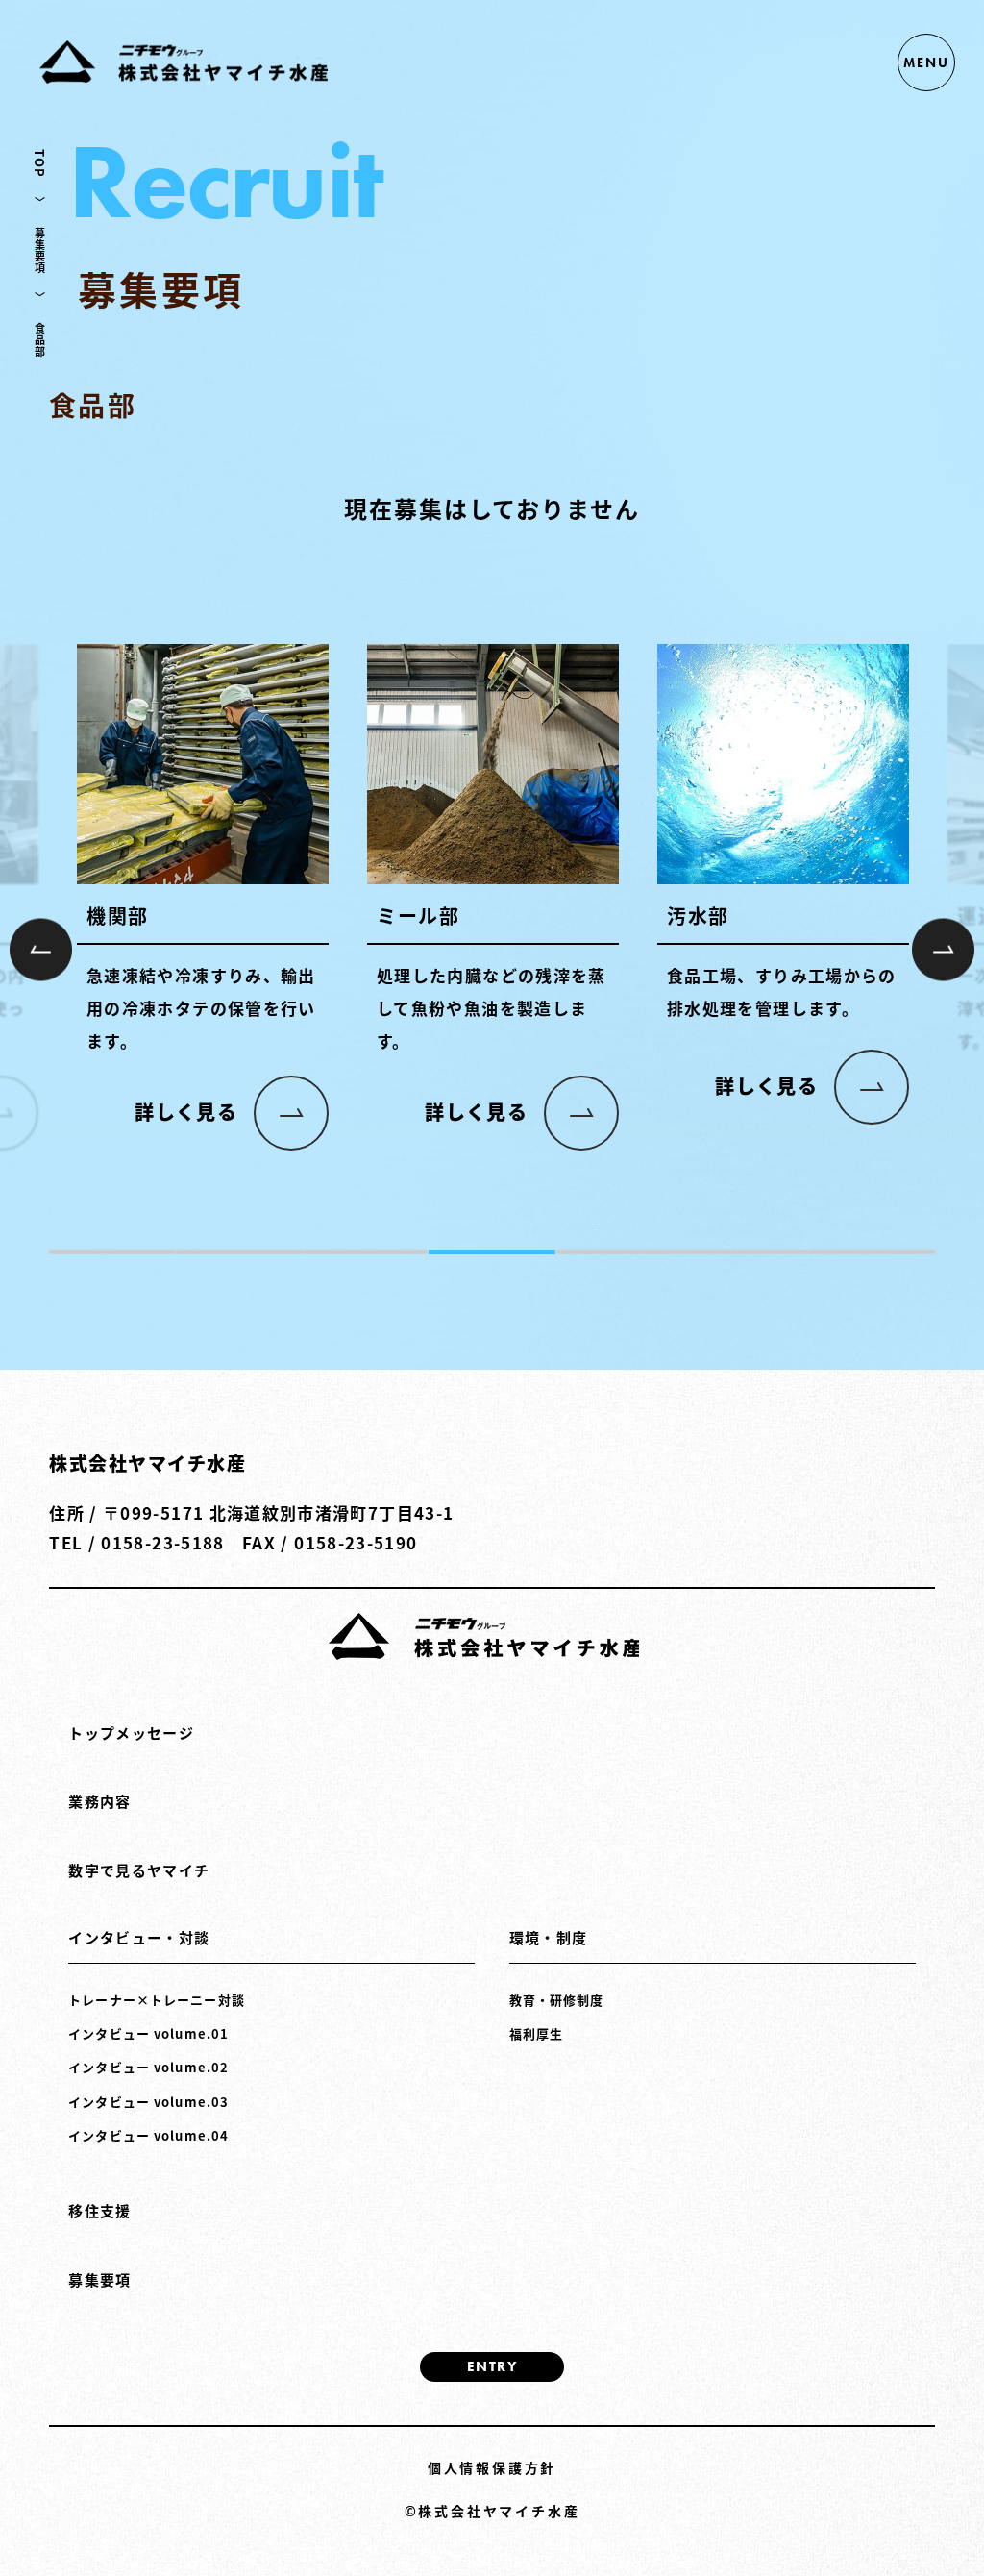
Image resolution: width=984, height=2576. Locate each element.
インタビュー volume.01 (148, 2033)
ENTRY (492, 2366)
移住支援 (99, 2210)
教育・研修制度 (557, 2000)
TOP (40, 163)
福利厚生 (536, 2033)
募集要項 (40, 251)
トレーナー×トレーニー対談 (157, 2000)
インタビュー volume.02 (148, 2067)
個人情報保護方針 (492, 2467)
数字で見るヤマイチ (139, 1870)
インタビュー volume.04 (148, 2135)
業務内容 (99, 1801)
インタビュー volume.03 (148, 2102)
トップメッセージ (131, 1733)
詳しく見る (186, 1112)
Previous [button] (41, 949)
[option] (203, 901)
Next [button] (943, 949)
